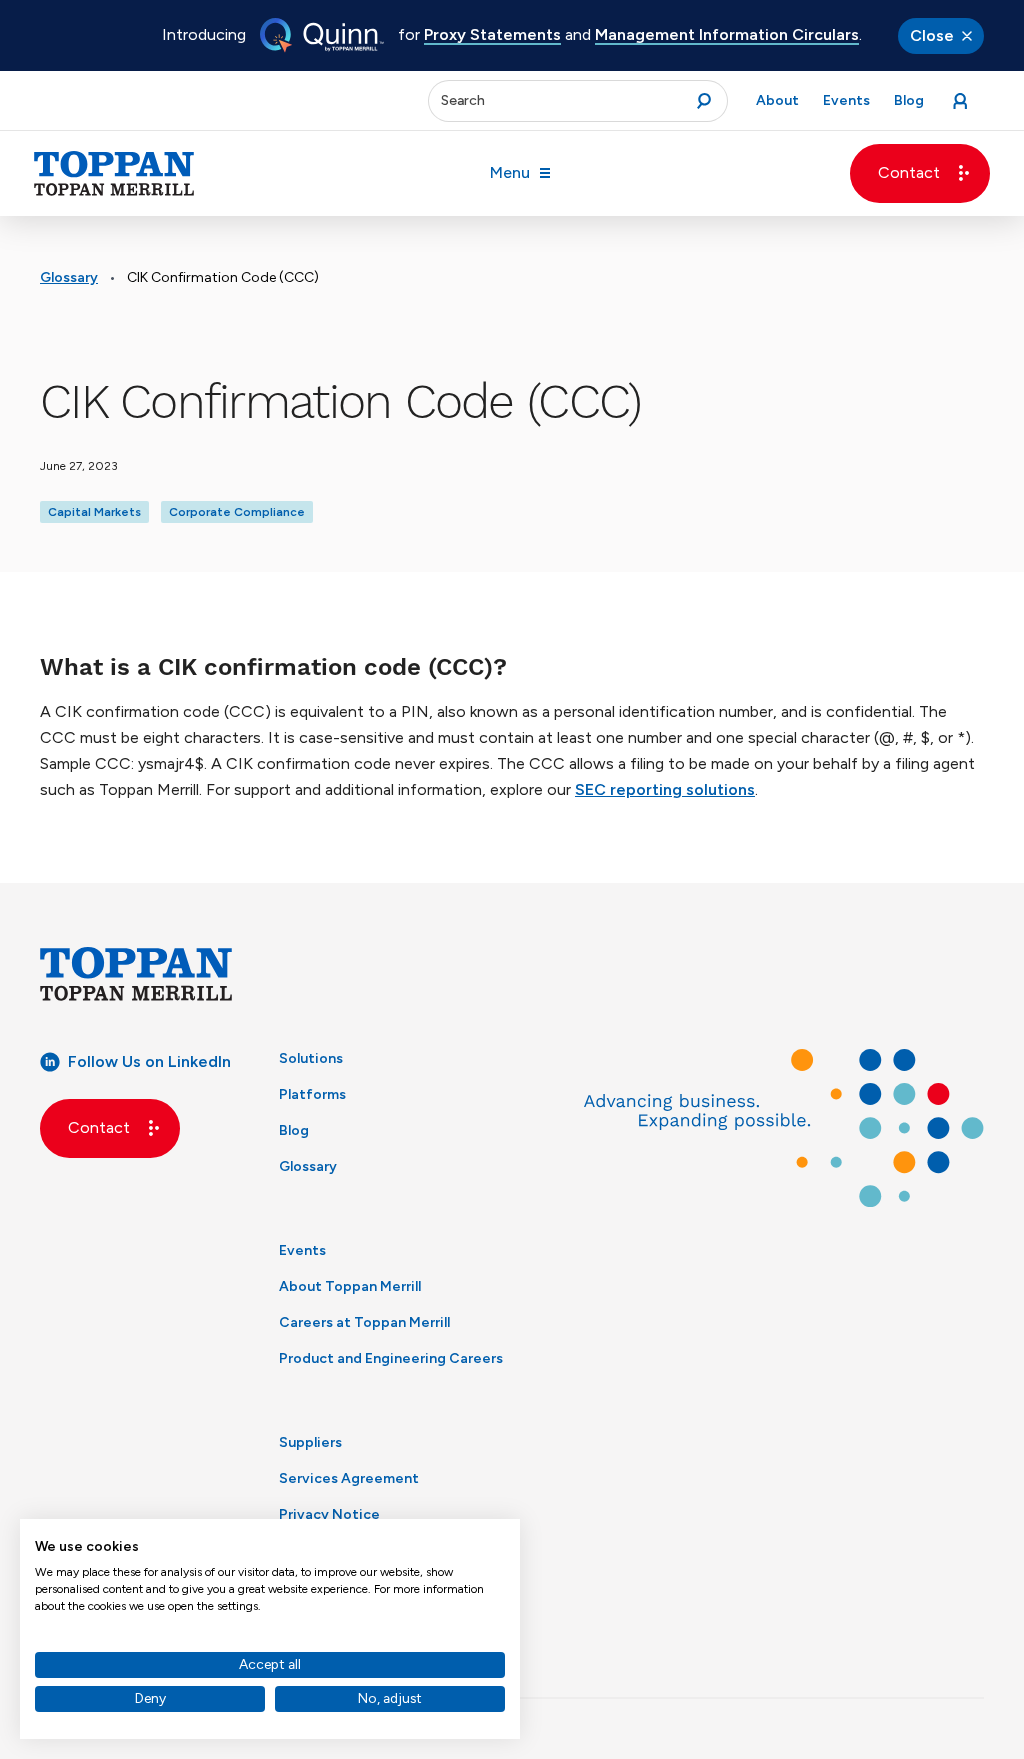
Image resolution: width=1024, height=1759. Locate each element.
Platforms (312, 1094)
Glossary (69, 277)
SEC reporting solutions (665, 789)
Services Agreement (349, 1478)
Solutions (311, 1058)
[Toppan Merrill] (114, 173)
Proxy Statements (492, 34)
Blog (294, 1130)
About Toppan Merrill (350, 1286)
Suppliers (310, 1442)
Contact (909, 172)
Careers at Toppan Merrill (364, 1322)
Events (302, 1250)
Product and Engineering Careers (391, 1358)
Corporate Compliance (237, 512)
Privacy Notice (329, 1514)
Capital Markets (94, 512)
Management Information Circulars (727, 34)
